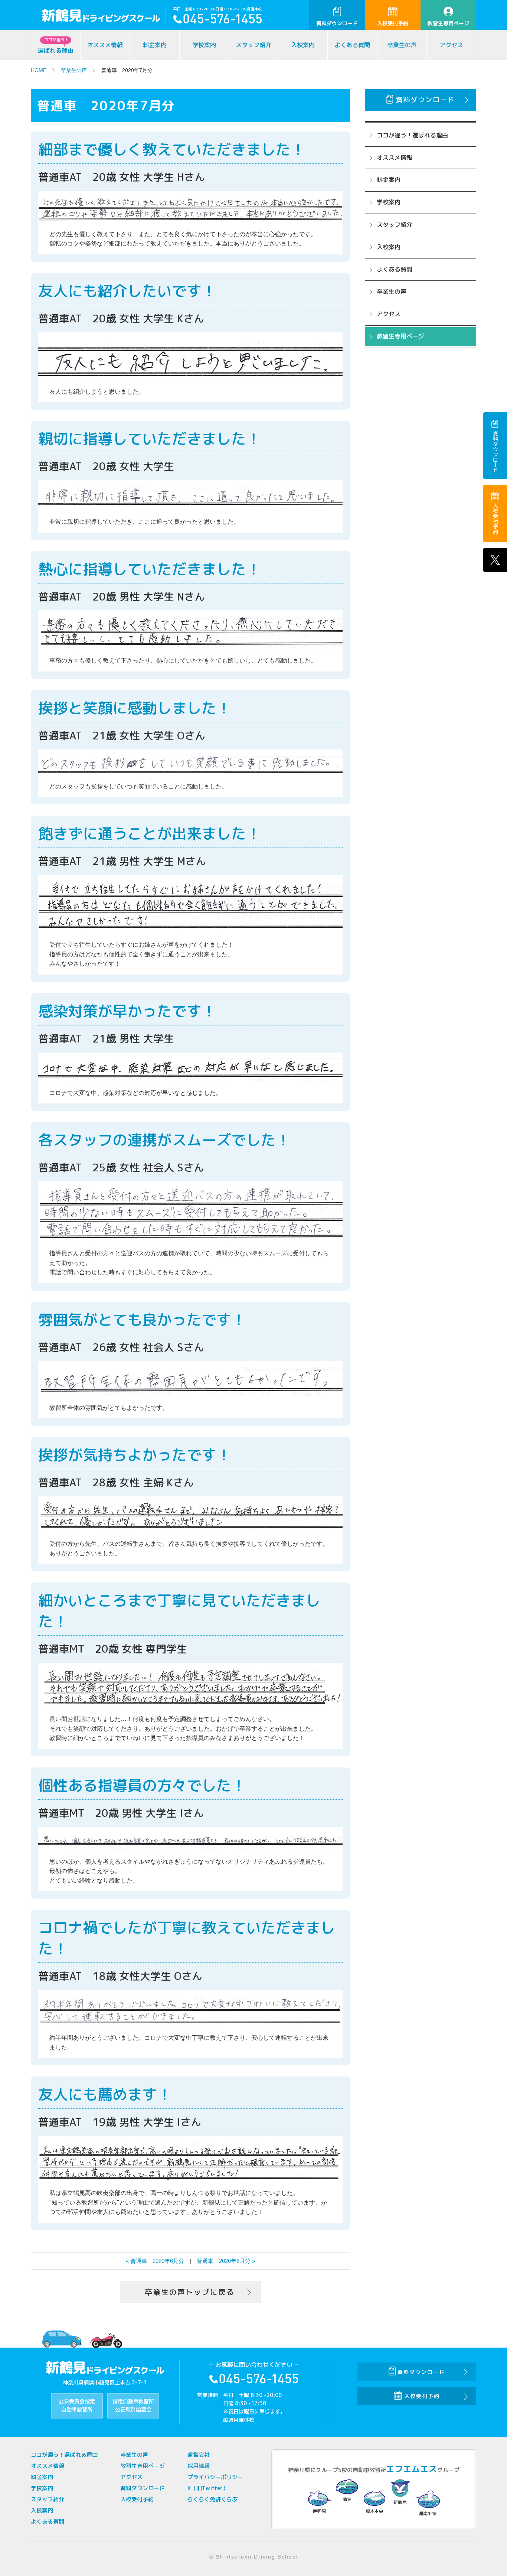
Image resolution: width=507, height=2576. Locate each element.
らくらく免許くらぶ (212, 2499)
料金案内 (155, 45)
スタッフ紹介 (253, 45)
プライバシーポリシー (215, 2477)
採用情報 (199, 2466)
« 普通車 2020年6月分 (155, 2261)
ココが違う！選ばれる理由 (412, 135)
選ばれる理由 (56, 46)
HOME (39, 70)
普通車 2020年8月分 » (226, 2261)
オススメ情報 (105, 45)
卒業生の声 (402, 45)
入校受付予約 (393, 23)
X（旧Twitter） (208, 2488)
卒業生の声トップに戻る (190, 2292)
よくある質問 (352, 45)
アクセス (451, 45)
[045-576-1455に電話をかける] (217, 21)
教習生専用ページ (448, 23)
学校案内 (204, 45)
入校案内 (303, 45)
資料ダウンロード (337, 23)
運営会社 (199, 2455)
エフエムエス (412, 2469)
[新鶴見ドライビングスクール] (104, 17)
